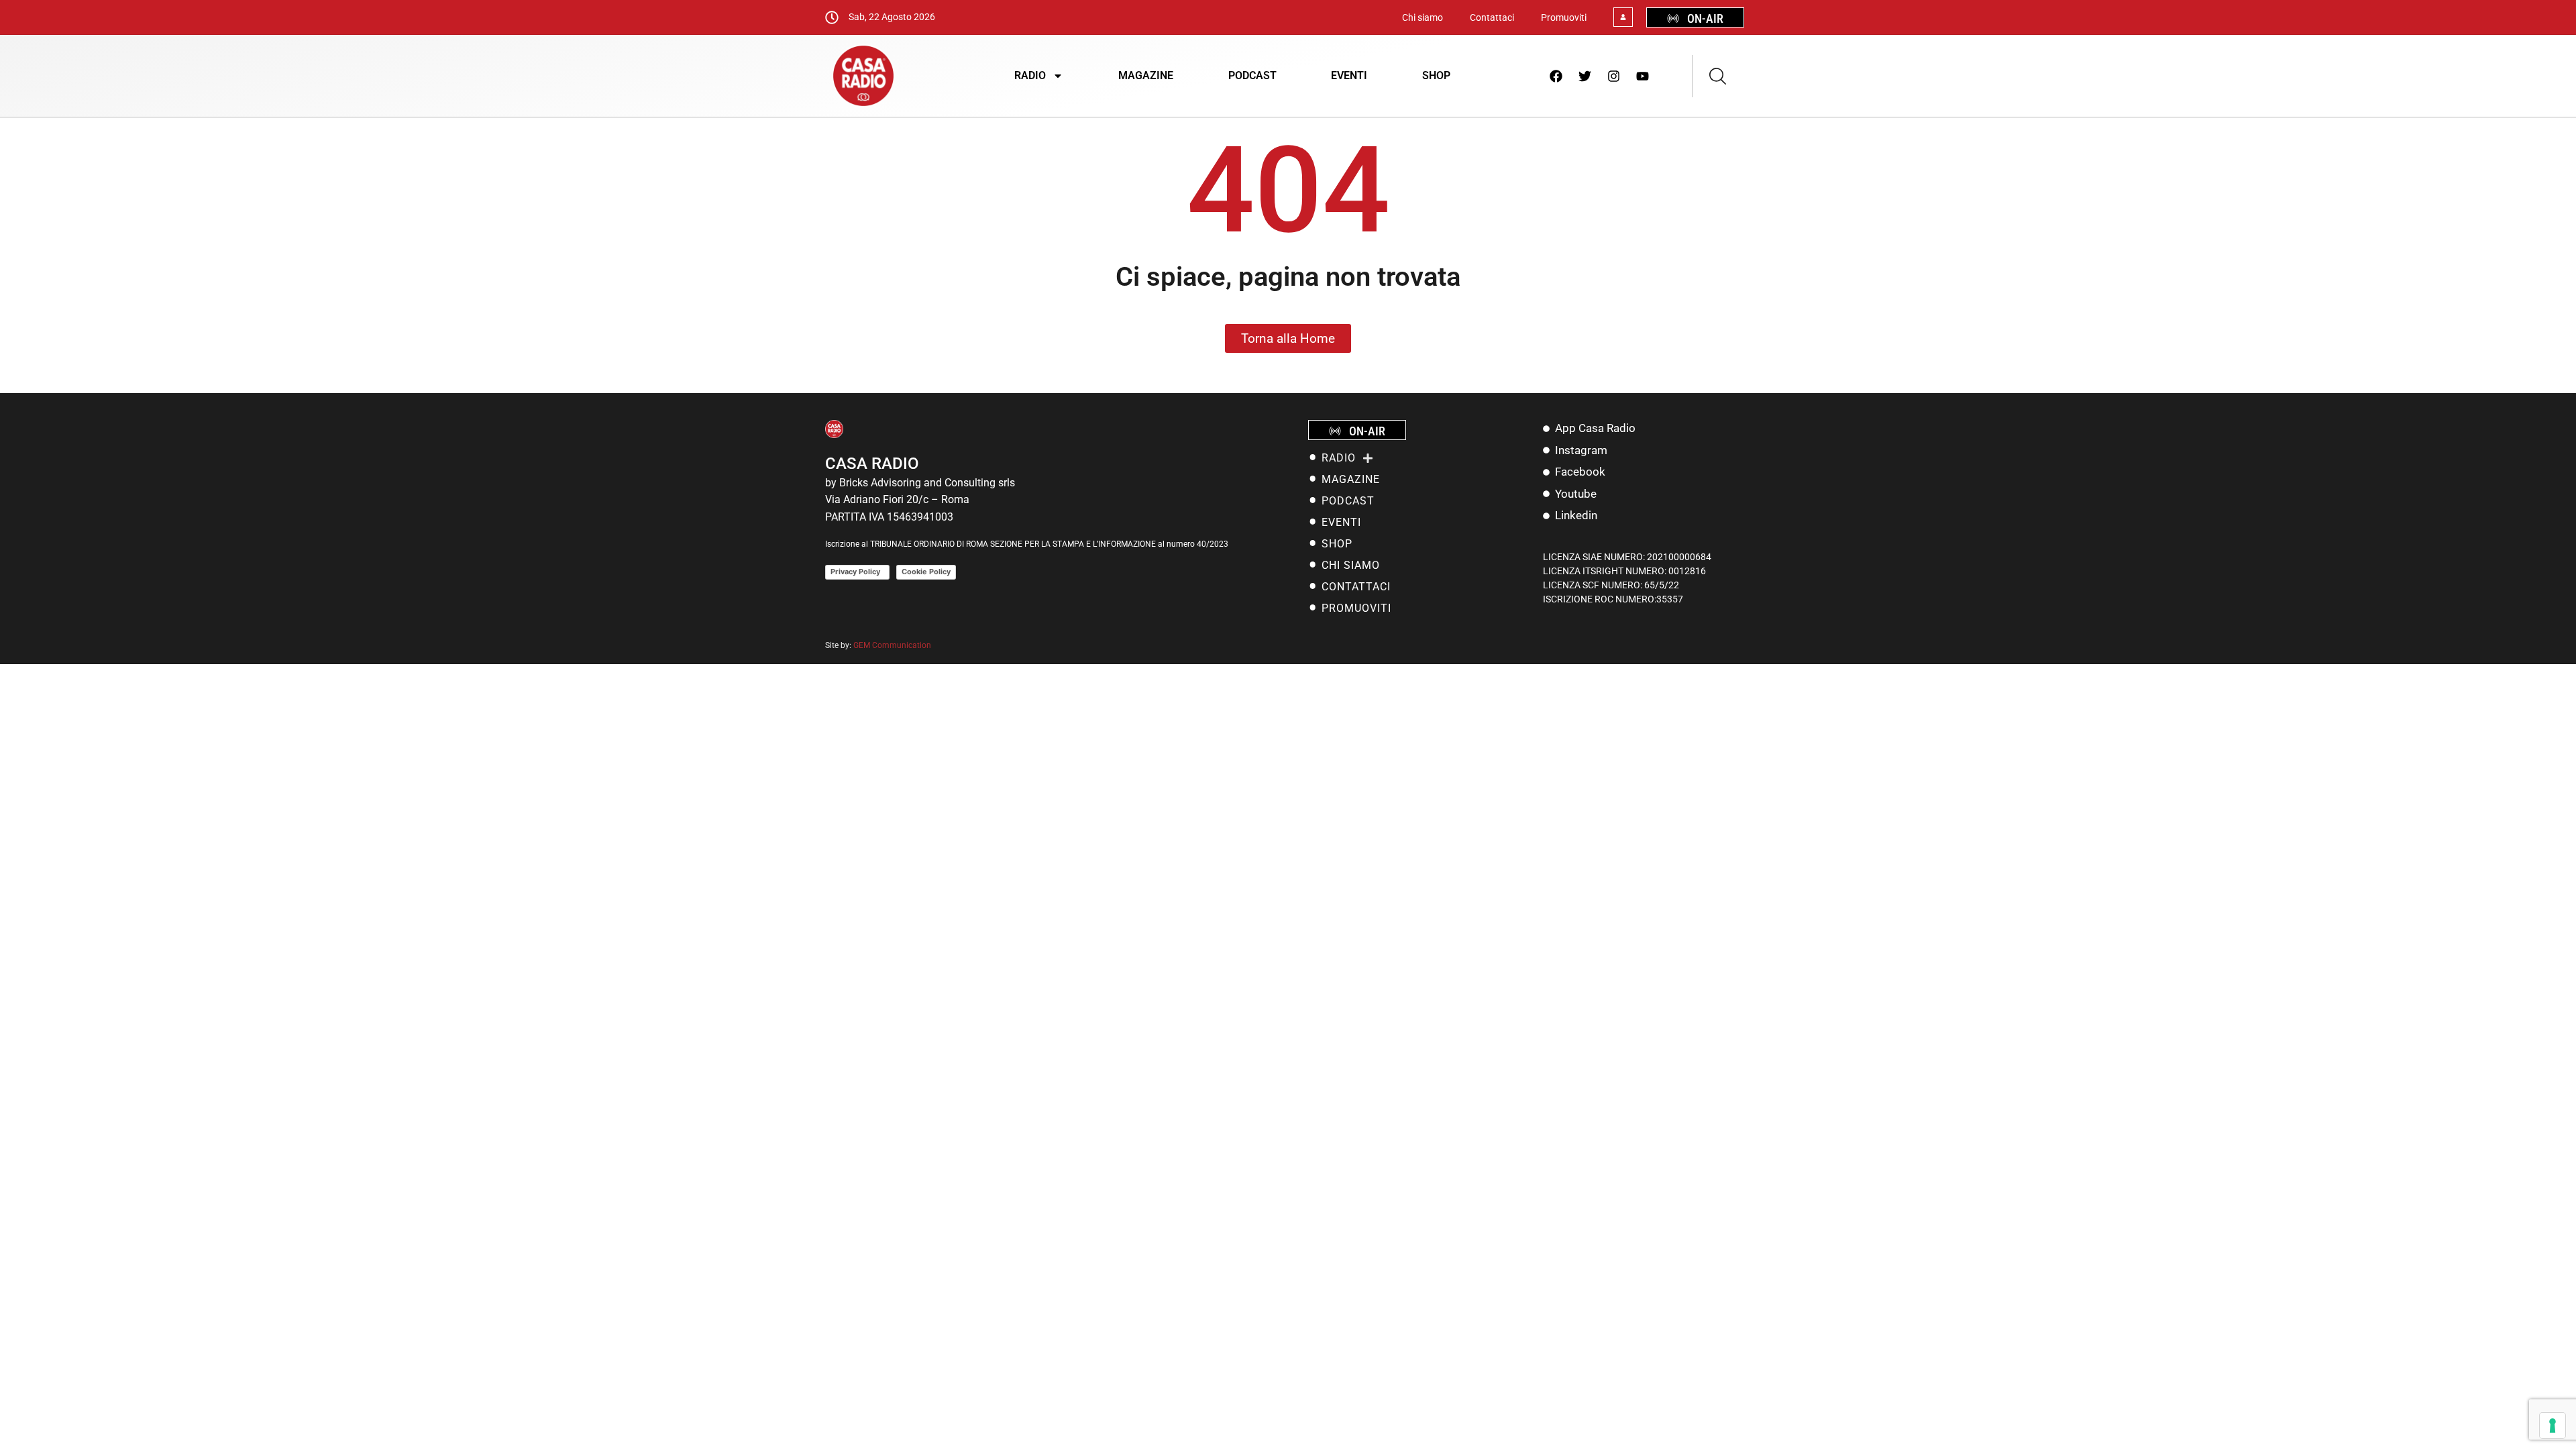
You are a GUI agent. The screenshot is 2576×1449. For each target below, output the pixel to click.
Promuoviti (1564, 17)
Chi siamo (1423, 17)
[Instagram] (1614, 76)
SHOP (1436, 75)
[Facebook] (1556, 76)
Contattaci (1492, 17)
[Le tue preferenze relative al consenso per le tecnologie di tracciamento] (2553, 1426)
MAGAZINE (1146, 75)
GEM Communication (893, 645)
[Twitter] (1585, 76)
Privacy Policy (857, 572)
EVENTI (1349, 75)
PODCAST (1252, 75)
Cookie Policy (926, 572)
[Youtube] (1643, 76)
